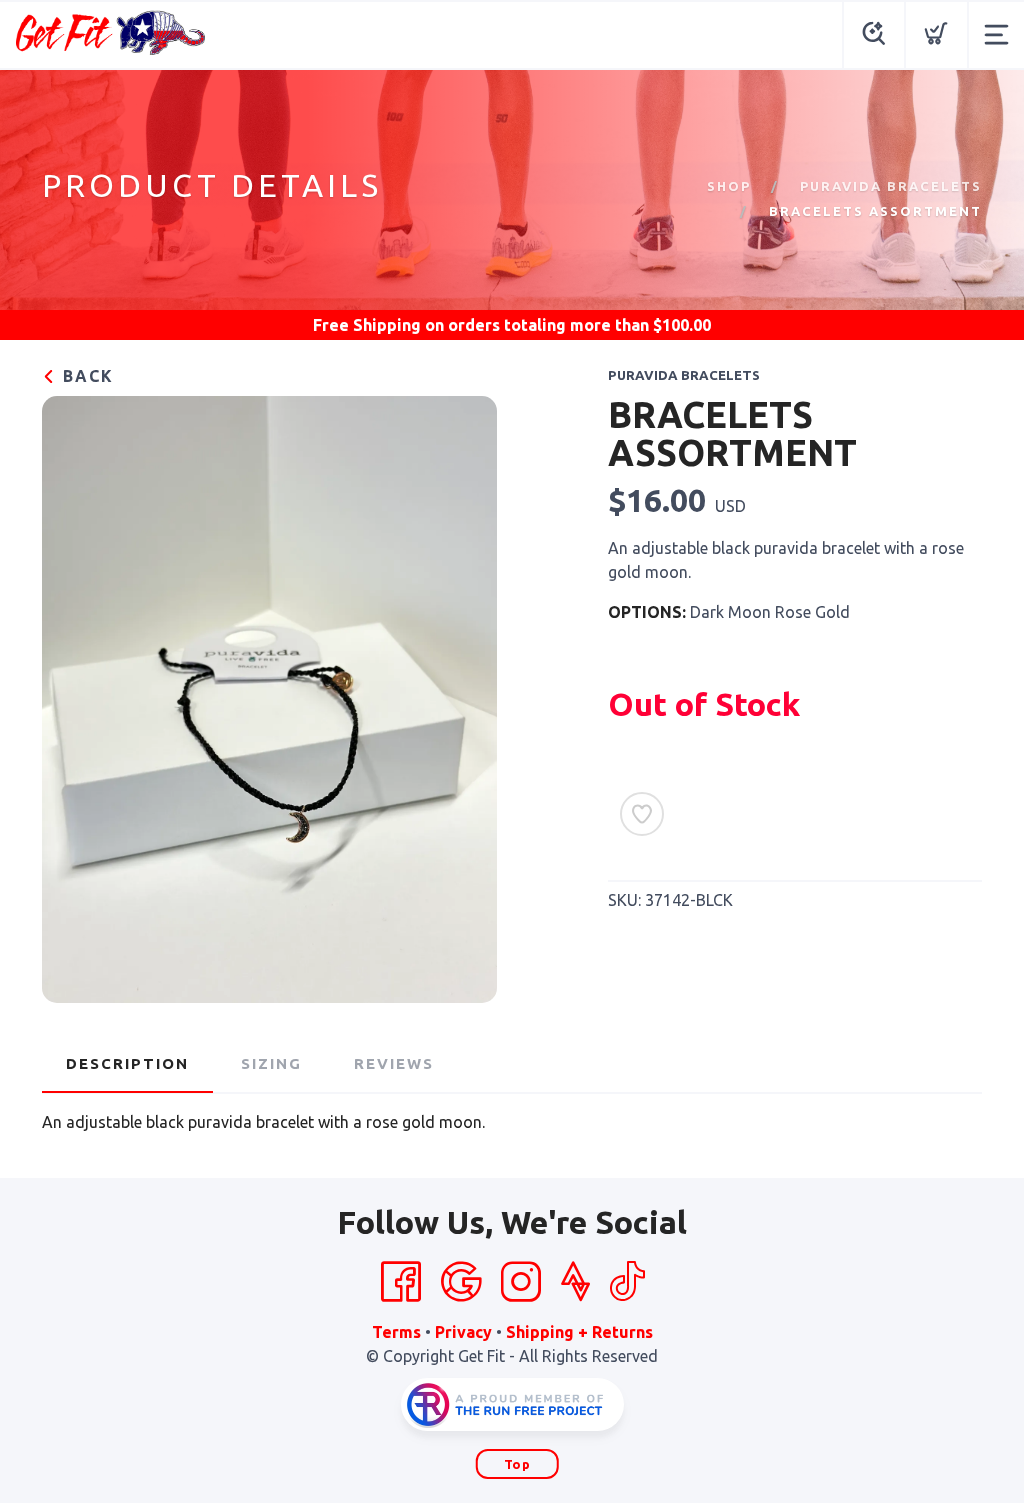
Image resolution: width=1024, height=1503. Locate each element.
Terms (396, 1332)
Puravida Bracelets (891, 186)
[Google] (461, 1282)
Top (517, 1464)
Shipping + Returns (579, 1332)
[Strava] (575, 1282)
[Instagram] (521, 1282)
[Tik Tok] (627, 1282)
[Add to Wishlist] (642, 814)
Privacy (463, 1332)
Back (85, 376)
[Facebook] (401, 1282)
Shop (729, 186)
